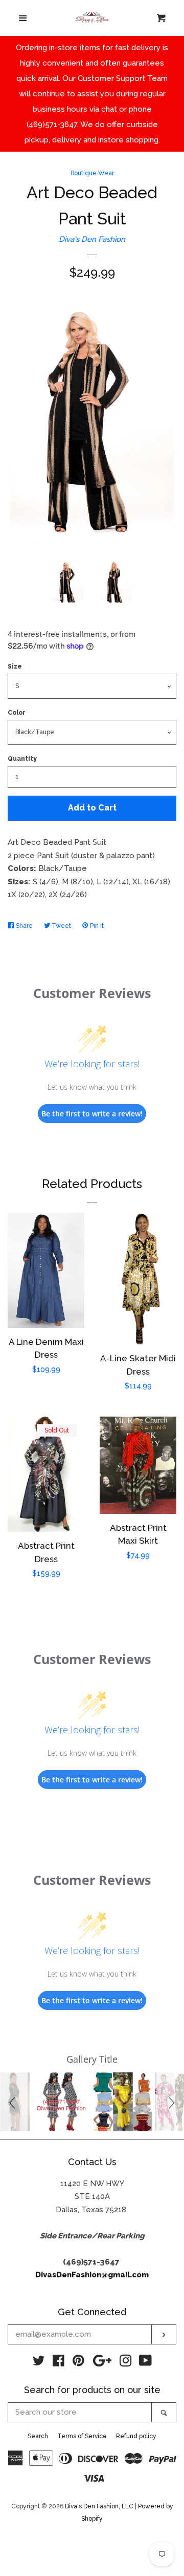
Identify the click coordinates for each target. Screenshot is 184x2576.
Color (17, 713)
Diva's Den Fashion (92, 239)
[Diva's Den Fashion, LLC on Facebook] (59, 2363)
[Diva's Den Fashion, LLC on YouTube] (145, 2363)
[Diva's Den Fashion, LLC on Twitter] (39, 2363)
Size (15, 667)
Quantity (22, 759)
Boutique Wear (92, 173)
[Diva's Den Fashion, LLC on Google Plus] (102, 2363)
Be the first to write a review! (92, 1114)
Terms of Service (82, 2436)
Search (38, 2436)
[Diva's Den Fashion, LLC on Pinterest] (78, 2363)
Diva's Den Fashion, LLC (99, 2506)
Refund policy (136, 2436)
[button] (14, 2102)
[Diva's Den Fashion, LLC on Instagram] (126, 2363)
